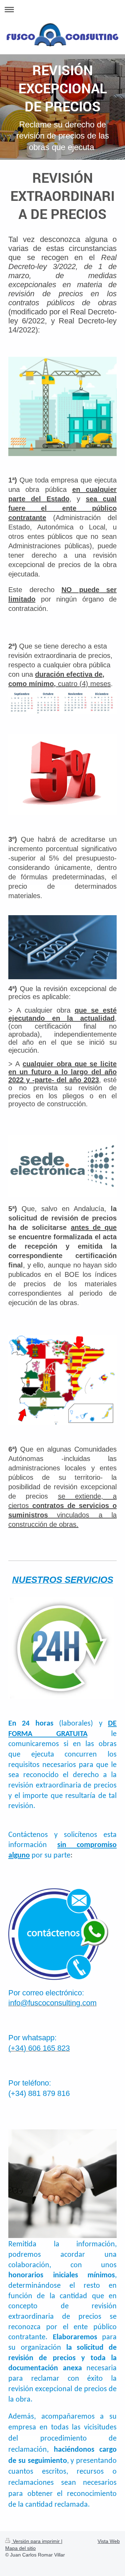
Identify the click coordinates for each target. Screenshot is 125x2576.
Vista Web (109, 2541)
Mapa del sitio (20, 2548)
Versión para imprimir (36, 2541)
